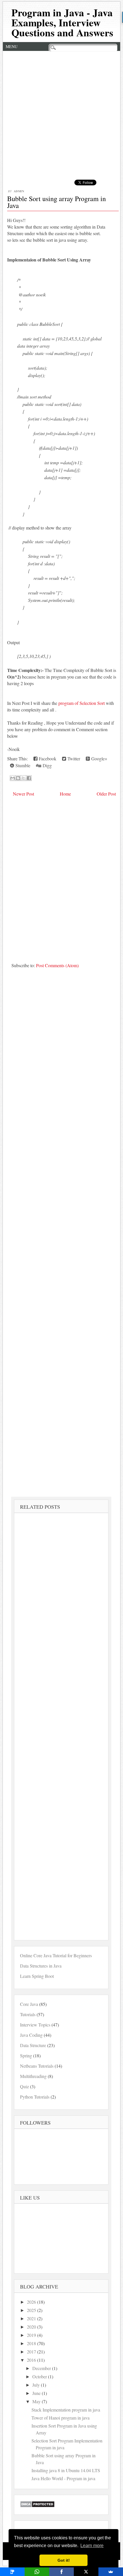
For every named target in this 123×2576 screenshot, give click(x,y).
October (40, 2376)
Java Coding (31, 2035)
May (37, 2401)
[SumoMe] (111, 2572)
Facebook (47, 758)
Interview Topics (35, 2025)
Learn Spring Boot (37, 1976)
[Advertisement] (61, 115)
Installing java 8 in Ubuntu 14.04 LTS (66, 2470)
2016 (32, 2360)
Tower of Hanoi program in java (60, 2418)
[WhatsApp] (37, 2572)
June (37, 2393)
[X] (86, 2572)
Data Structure (33, 2045)
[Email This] (13, 778)
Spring (26, 2056)
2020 (32, 2327)
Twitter (73, 758)
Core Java (29, 2004)
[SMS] (12, 2572)
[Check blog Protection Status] (37, 2506)
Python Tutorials (35, 2097)
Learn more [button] (92, 2546)
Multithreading (33, 2076)
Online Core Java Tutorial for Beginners (56, 1955)
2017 (32, 2352)
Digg (46, 765)
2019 (32, 2335)
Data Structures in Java (41, 1966)
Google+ (99, 758)
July (37, 2385)
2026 (32, 2302)
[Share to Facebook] (29, 778)
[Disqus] (62, 878)
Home (65, 794)
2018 (32, 2343)
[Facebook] (61, 2572)
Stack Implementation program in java (66, 2410)
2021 (32, 2318)
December (42, 2368)
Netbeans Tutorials (37, 2066)
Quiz (24, 2086)
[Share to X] (23, 778)
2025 (32, 2310)
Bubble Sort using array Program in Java (56, 202)
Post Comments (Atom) (57, 965)
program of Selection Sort (82, 703)
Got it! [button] (64, 2560)
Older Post (106, 794)
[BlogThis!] (18, 778)
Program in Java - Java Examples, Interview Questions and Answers (62, 22)
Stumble (22, 765)
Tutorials (28, 2014)
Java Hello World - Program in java (63, 2478)
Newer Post (23, 794)
